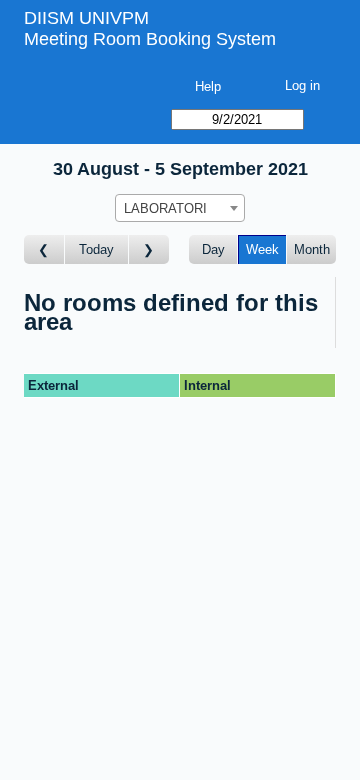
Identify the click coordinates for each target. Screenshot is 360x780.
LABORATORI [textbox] (165, 208)
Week (262, 249)
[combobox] (180, 208)
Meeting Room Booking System (150, 39)
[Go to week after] (149, 249)
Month (312, 249)
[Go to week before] (44, 249)
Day (213, 249)
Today (96, 249)
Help (208, 86)
